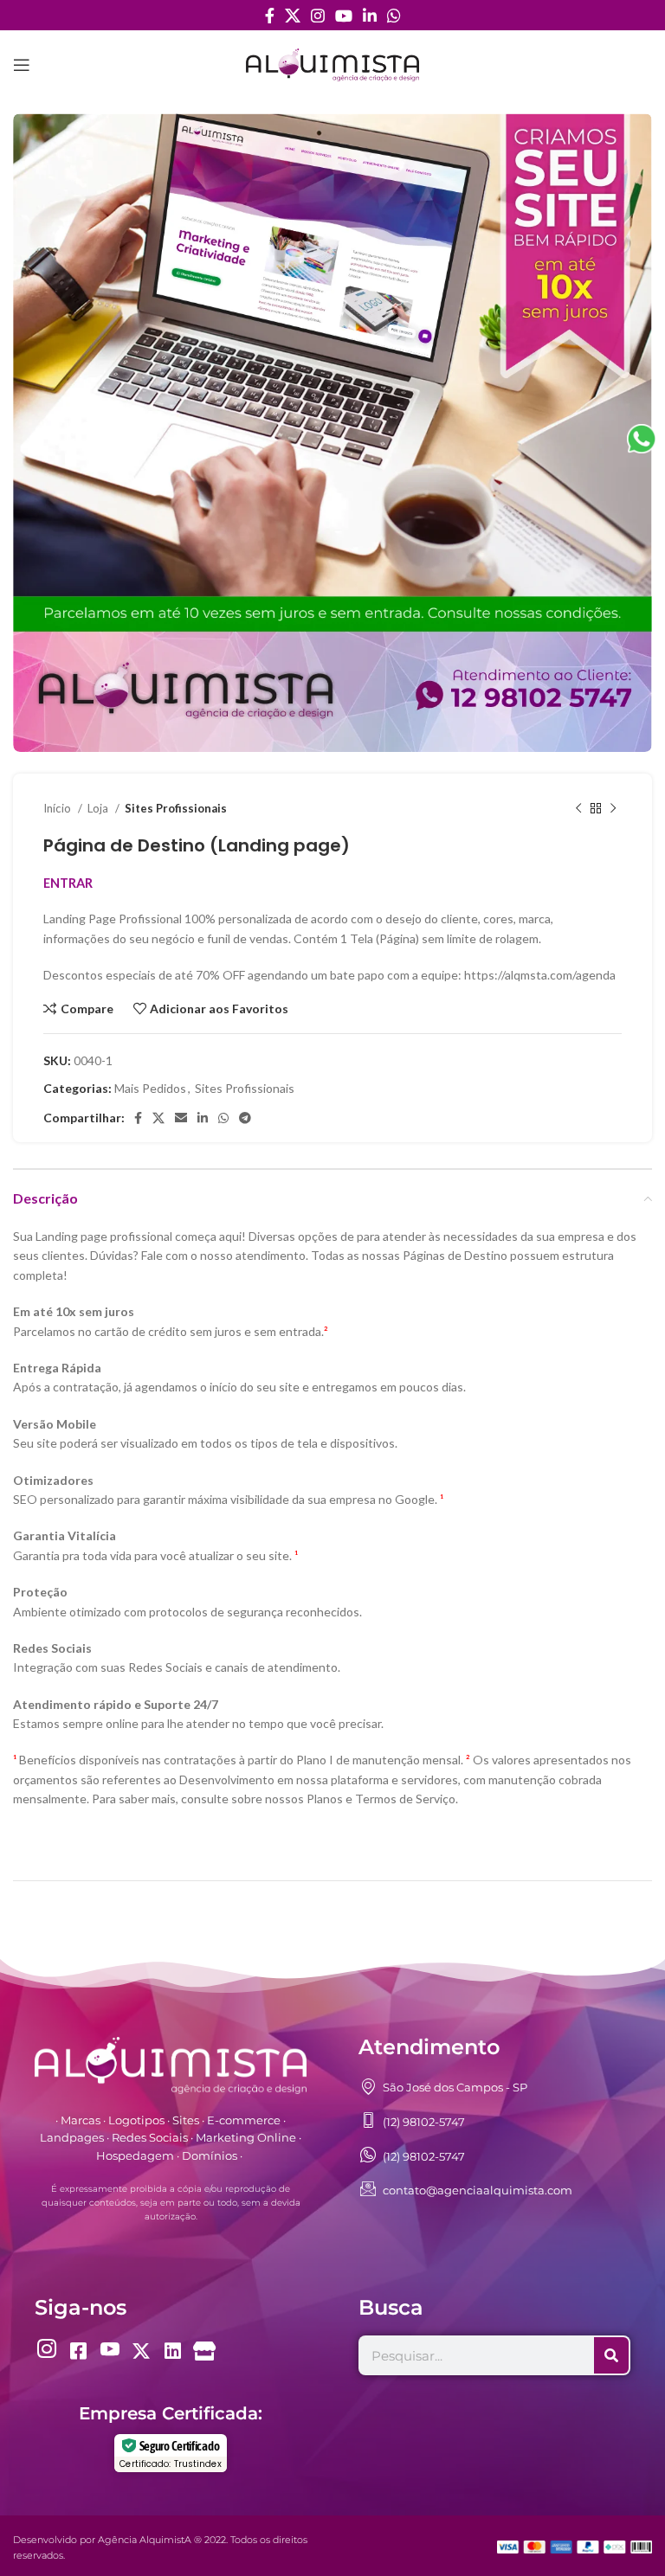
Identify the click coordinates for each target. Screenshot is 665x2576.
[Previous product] (578, 809)
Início (58, 808)
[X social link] (293, 16)
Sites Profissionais (176, 808)
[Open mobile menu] (22, 65)
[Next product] (613, 809)
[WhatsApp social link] (394, 16)
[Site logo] (332, 64)
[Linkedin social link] (370, 16)
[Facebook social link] (270, 16)
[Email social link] (181, 1118)
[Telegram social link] (245, 1118)
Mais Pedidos (150, 1088)
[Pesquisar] (611, 2355)
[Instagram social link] (318, 16)
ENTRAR (68, 883)
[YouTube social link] (344, 16)
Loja (99, 808)
